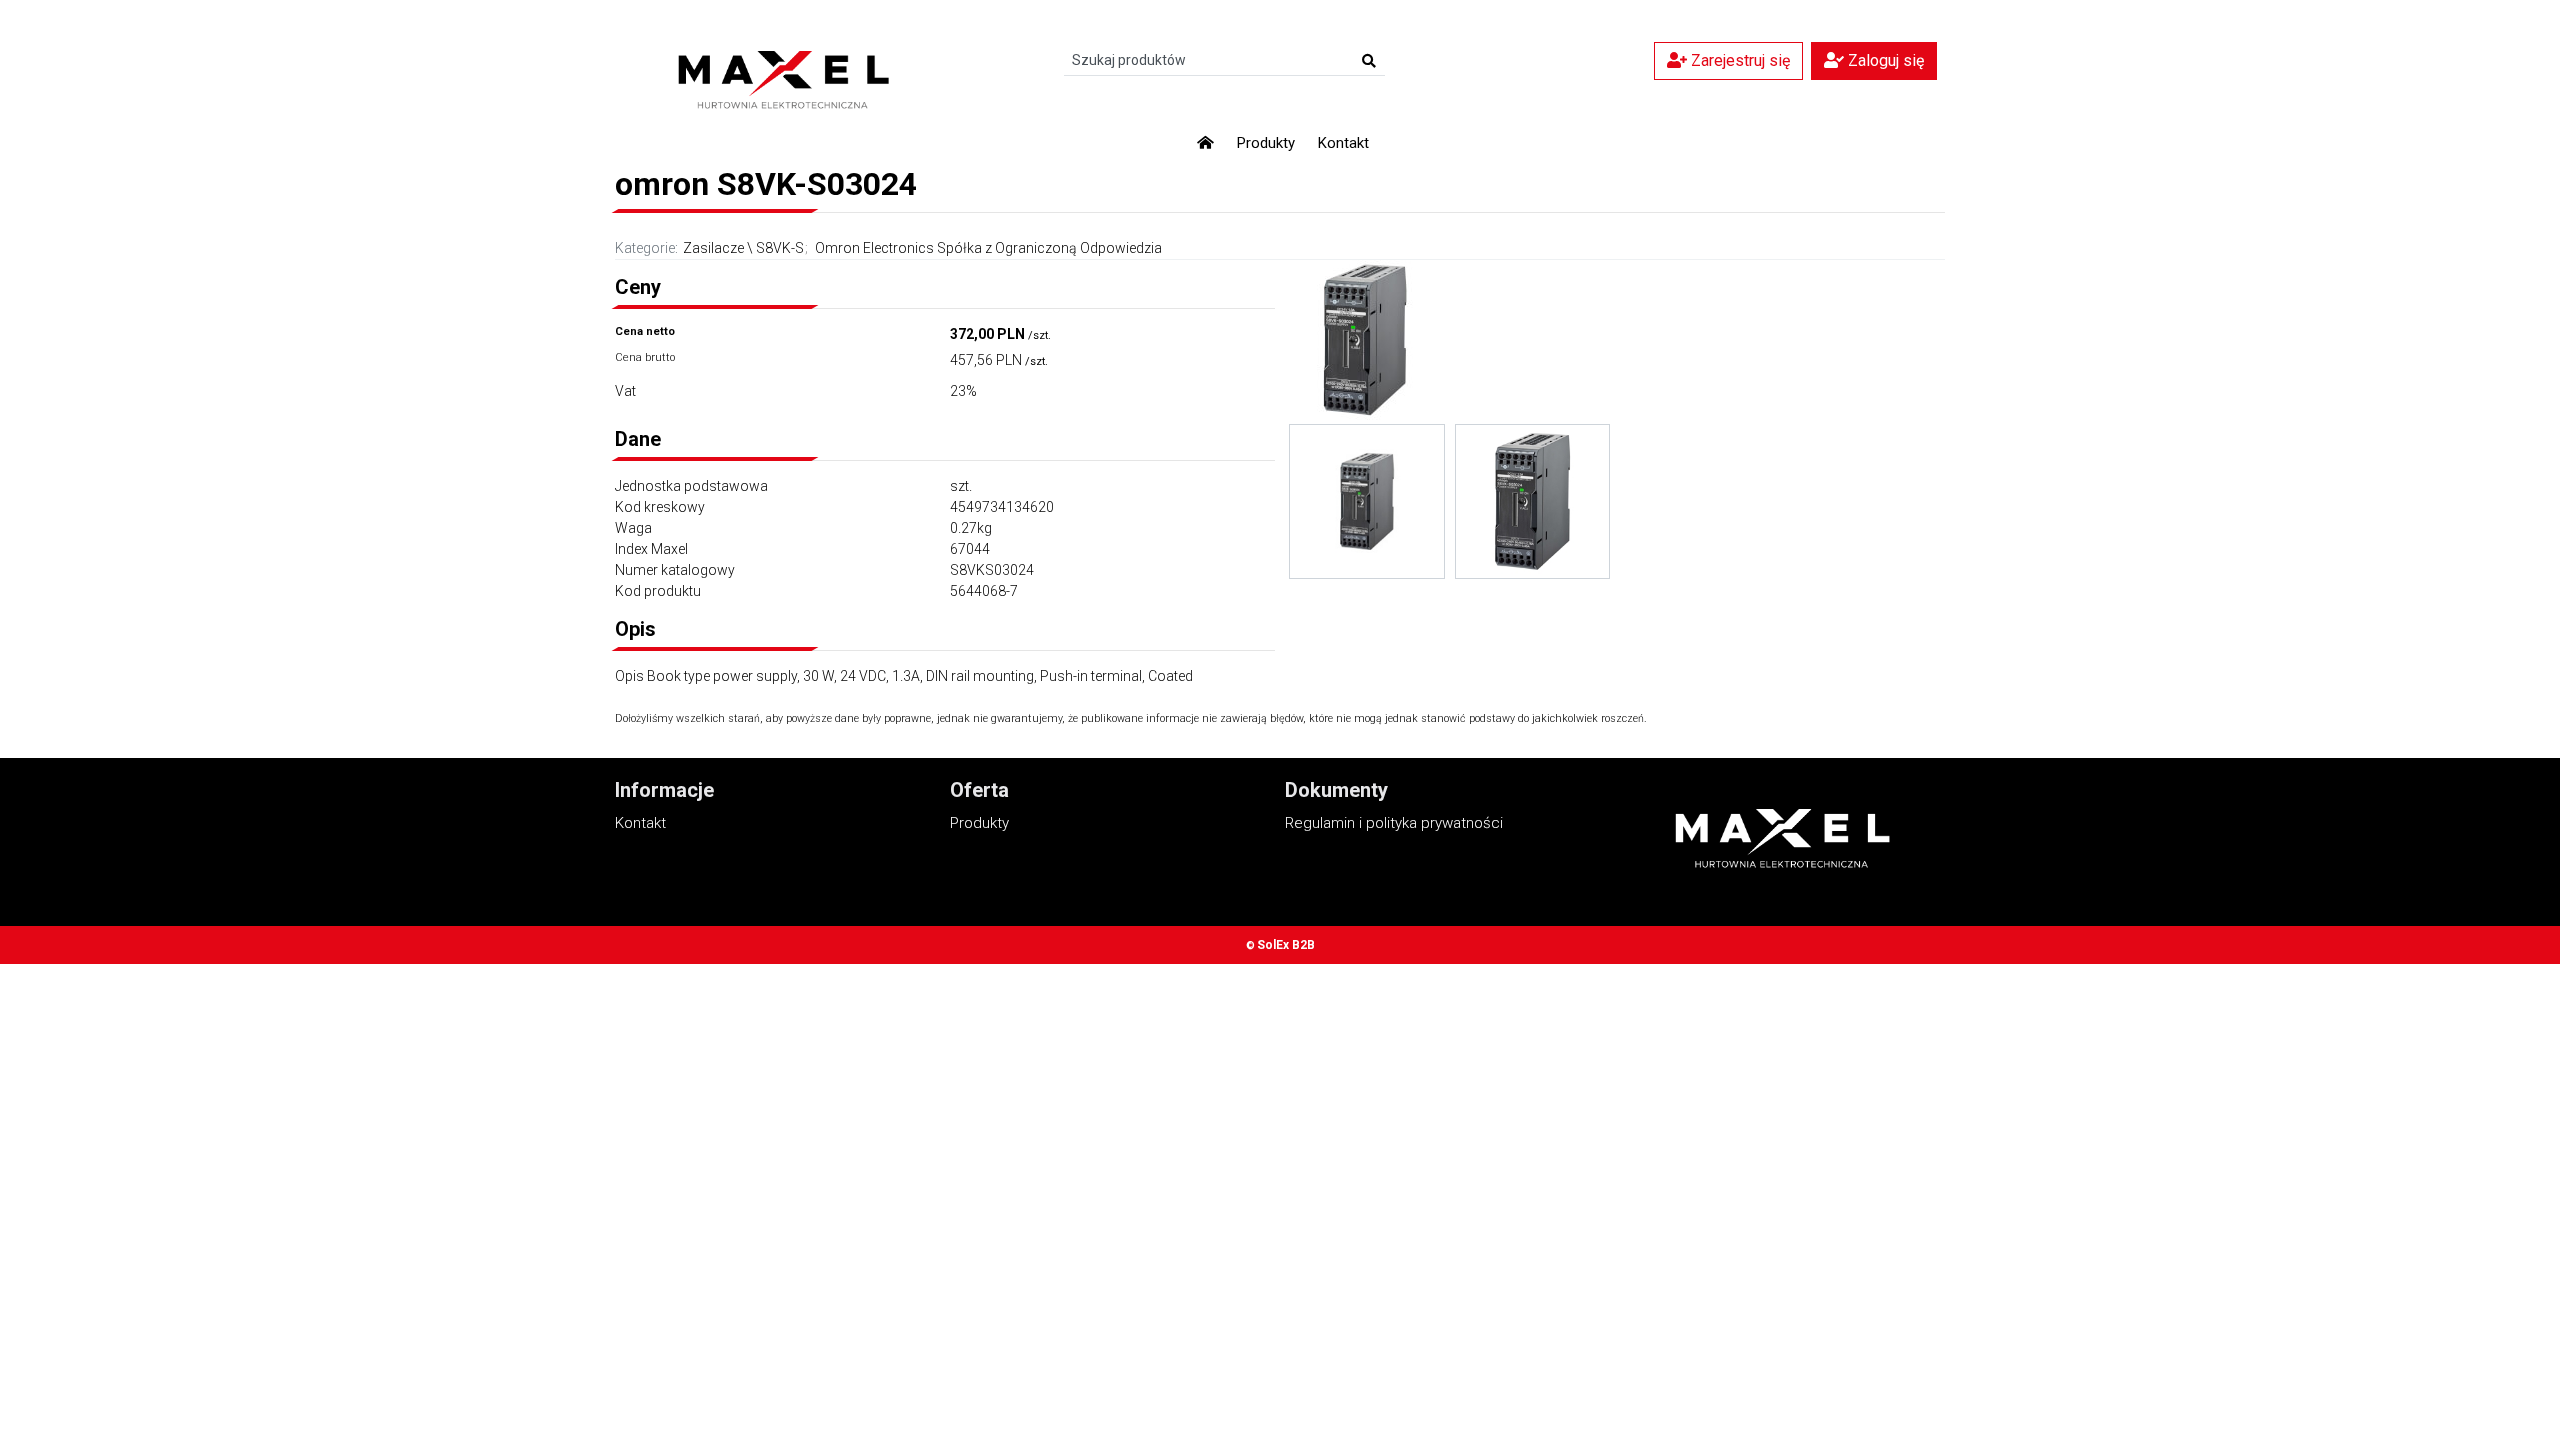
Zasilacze (713, 248)
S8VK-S (780, 248)
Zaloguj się (1884, 60)
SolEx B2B (1286, 945)
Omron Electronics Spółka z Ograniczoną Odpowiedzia (988, 248)
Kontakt (1343, 143)
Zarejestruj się (1738, 60)
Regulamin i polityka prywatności (1394, 823)
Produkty (1266, 143)
